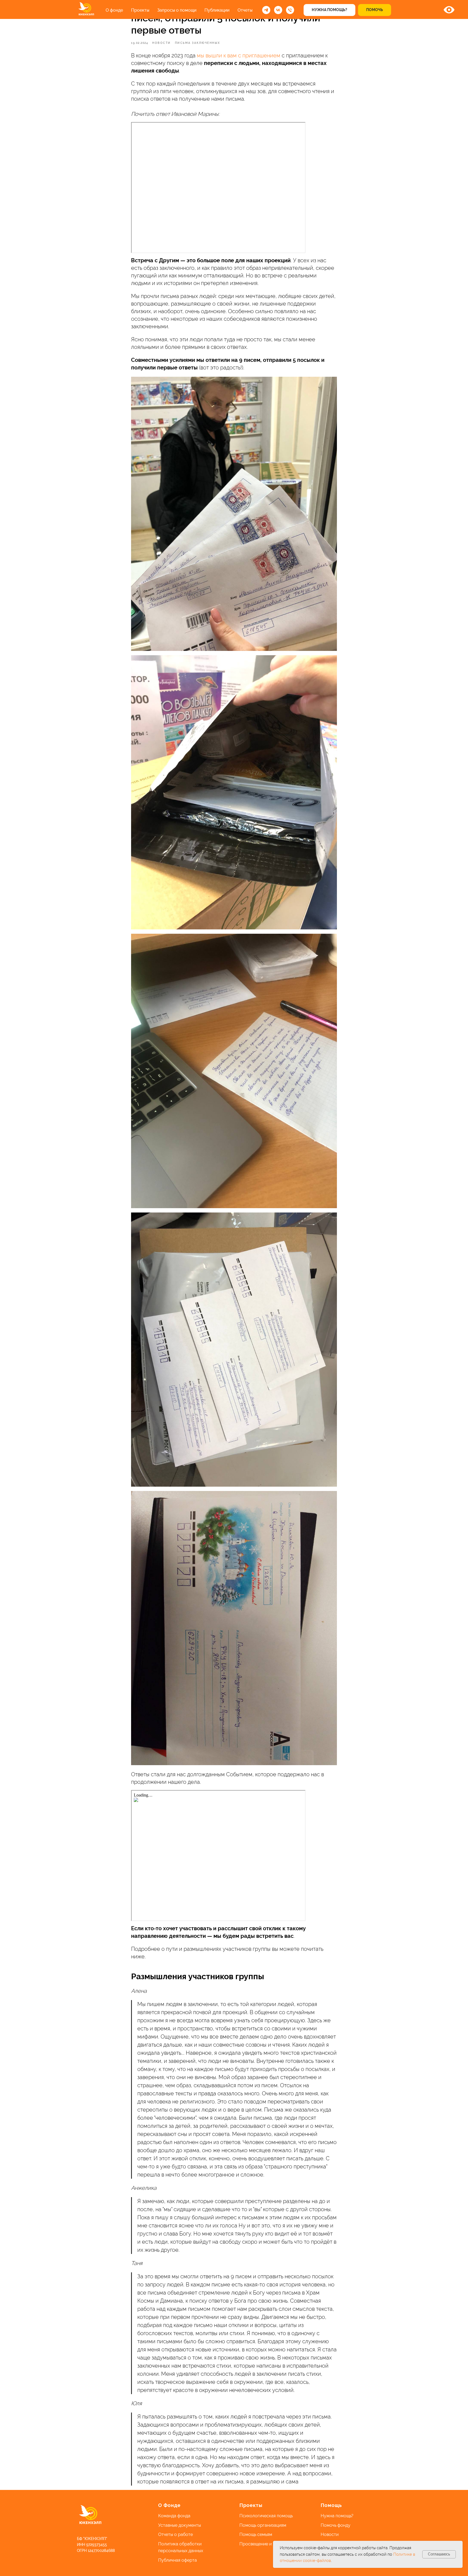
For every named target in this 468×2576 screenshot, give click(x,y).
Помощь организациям (263, 2525)
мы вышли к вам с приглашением (239, 55)
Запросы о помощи (177, 10)
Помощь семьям (256, 2534)
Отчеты (245, 10)
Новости (330, 2534)
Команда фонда (174, 2516)
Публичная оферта (178, 2560)
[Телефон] (290, 10)
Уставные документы (180, 2525)
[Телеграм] (266, 10)
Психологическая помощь (266, 2516)
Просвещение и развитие (265, 2544)
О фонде (114, 10)
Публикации (217, 10)
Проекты (140, 10)
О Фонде (169, 2505)
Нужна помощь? (337, 2516)
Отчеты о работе (175, 2534)
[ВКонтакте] (278, 10)
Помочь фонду (336, 2525)
